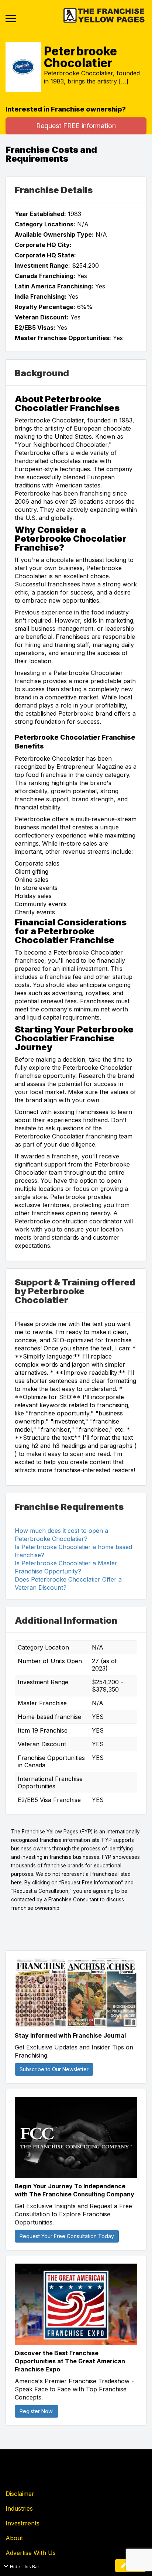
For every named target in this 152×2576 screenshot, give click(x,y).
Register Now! (37, 2411)
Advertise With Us (31, 2553)
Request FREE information (76, 126)
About (14, 2538)
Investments (23, 2523)
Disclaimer (20, 2494)
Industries (19, 2508)
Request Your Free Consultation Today (67, 2236)
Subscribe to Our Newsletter (54, 2069)
